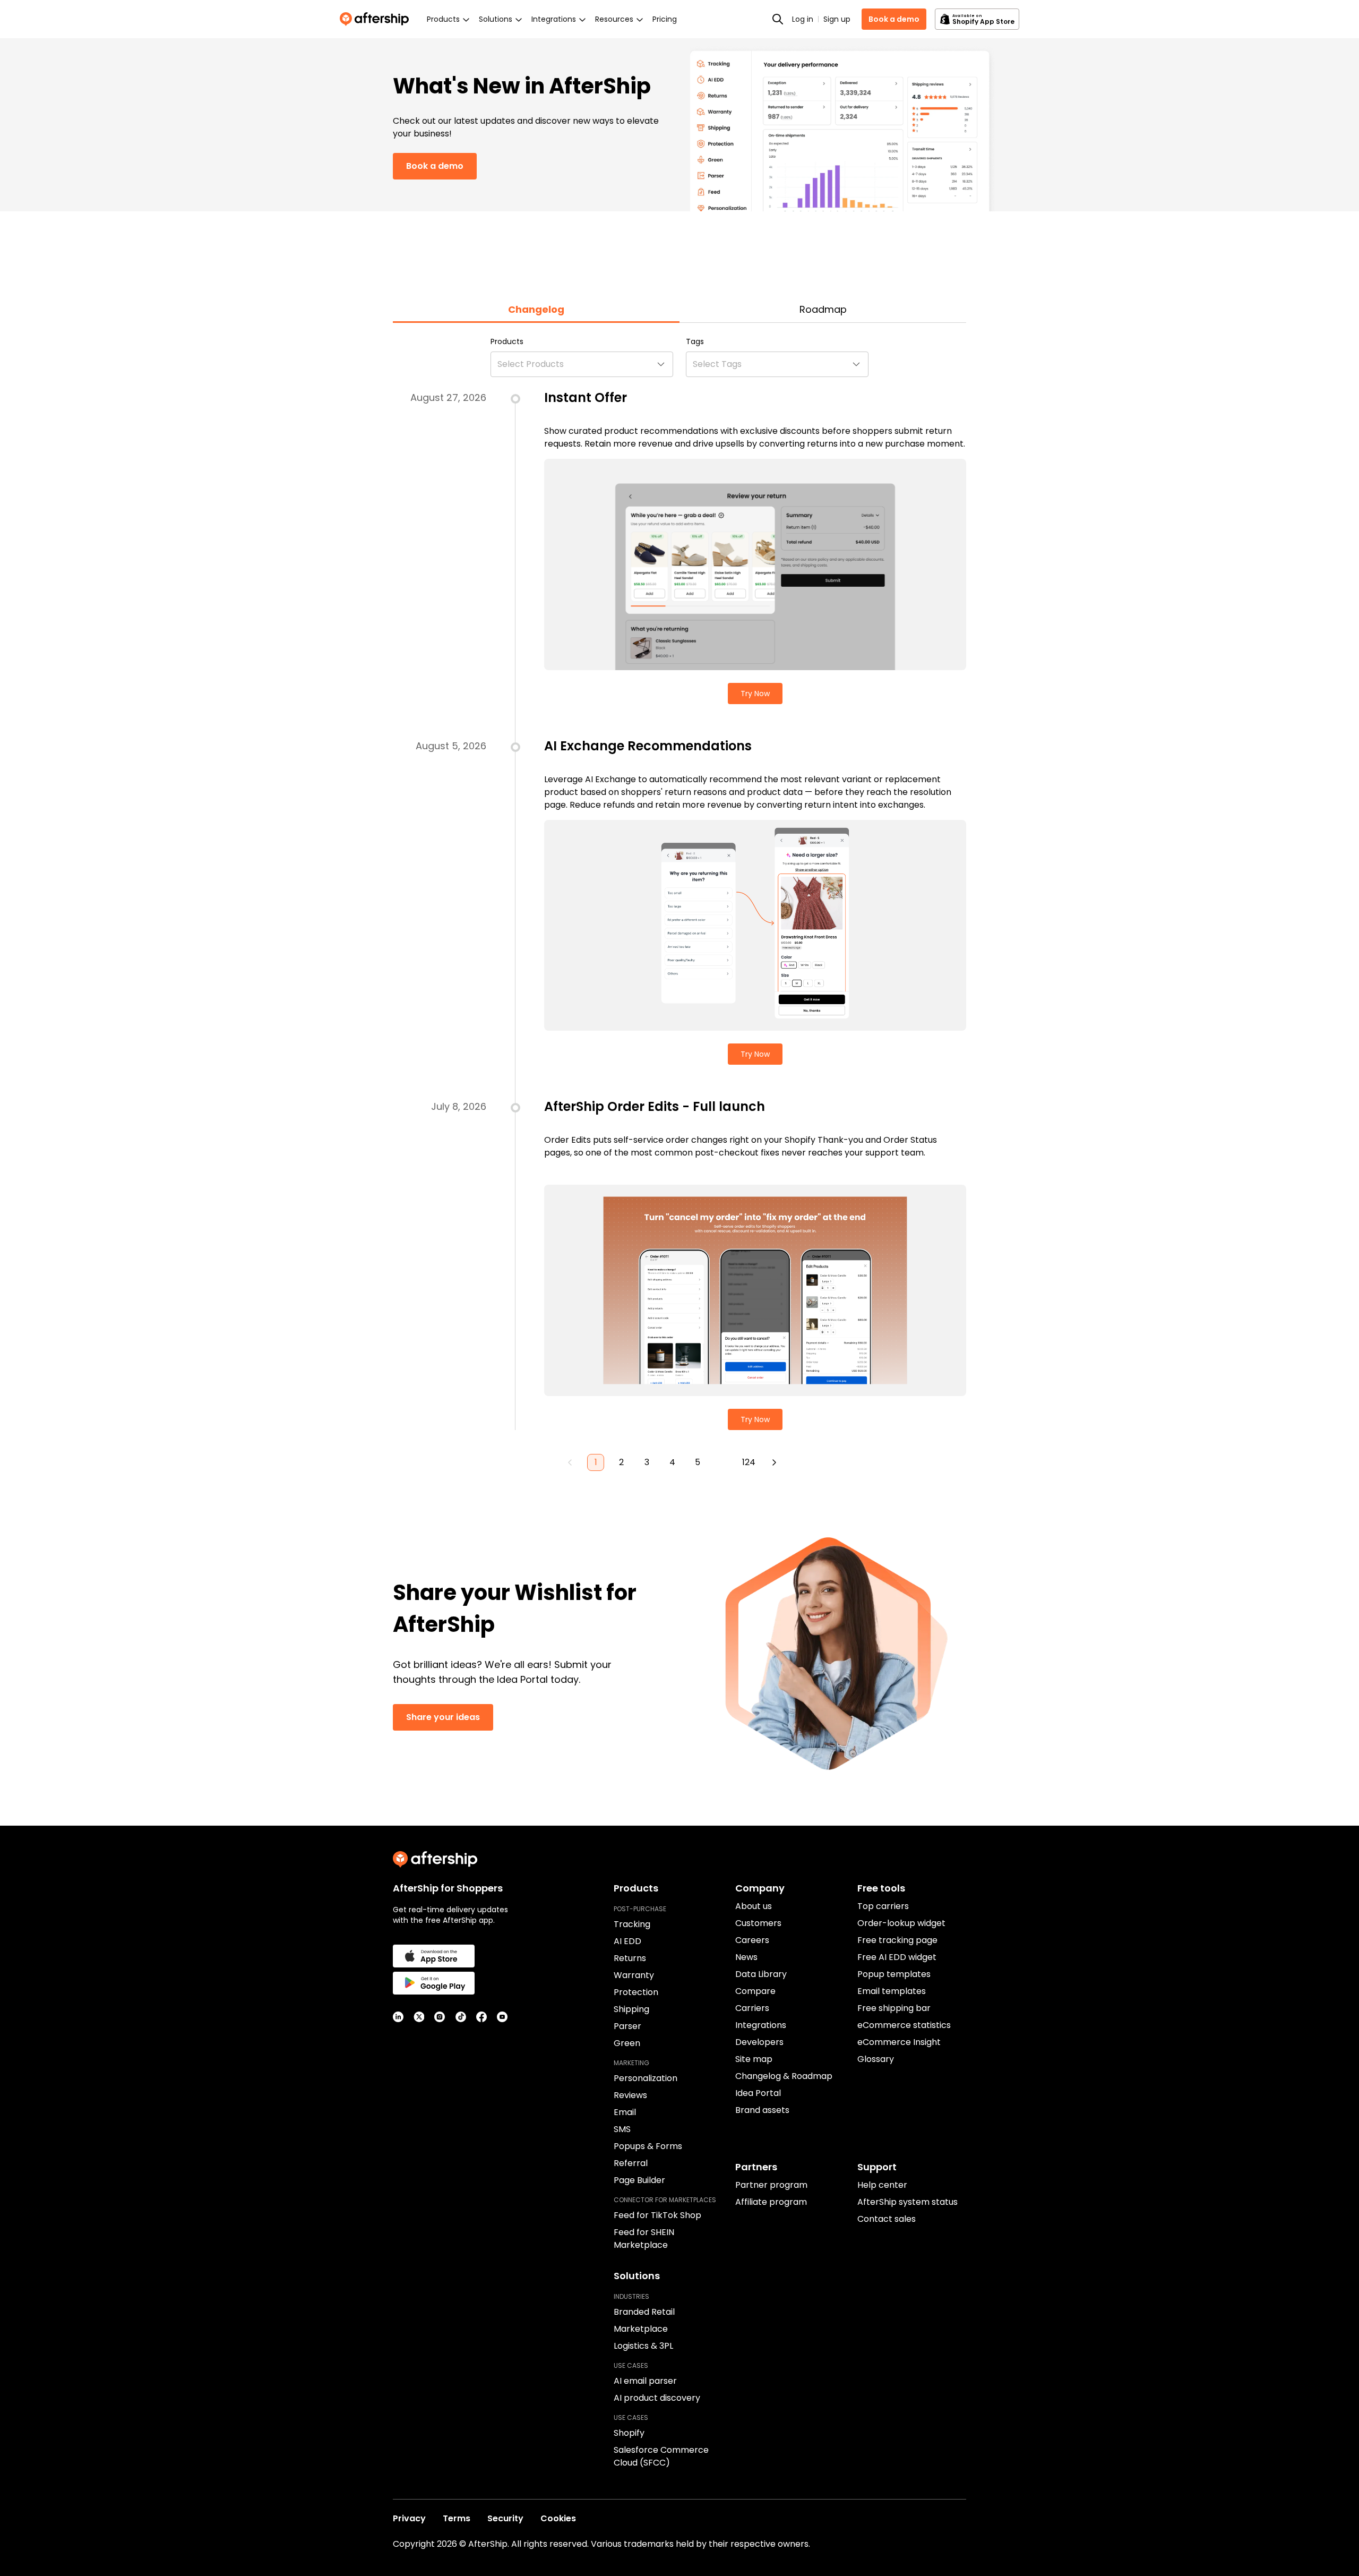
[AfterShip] (377, 19)
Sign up (837, 19)
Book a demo (894, 19)
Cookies (558, 2518)
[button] (582, 364)
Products (507, 341)
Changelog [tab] (536, 309)
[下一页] (774, 1462)
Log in (803, 19)
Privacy (409, 2518)
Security (505, 2518)
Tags (695, 341)
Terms (457, 2518)
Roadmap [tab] (823, 309)
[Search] (778, 19)
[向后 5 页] (723, 1462)
